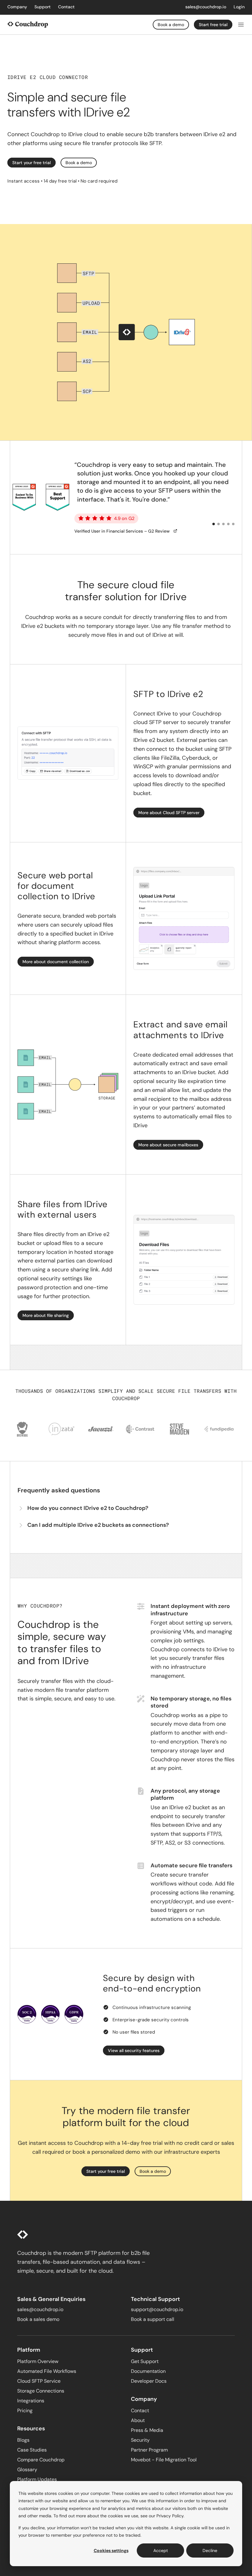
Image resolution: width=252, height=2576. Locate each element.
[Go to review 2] (219, 524)
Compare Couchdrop (41, 2460)
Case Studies (32, 2450)
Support (43, 7)
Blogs (23, 2440)
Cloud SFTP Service (39, 2381)
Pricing (25, 2411)
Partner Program (149, 2450)
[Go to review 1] (214, 524)
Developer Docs (149, 2381)
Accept (161, 2550)
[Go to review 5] (233, 524)
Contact (66, 7)
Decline (210, 2550)
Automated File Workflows (47, 2371)
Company (17, 7)
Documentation (148, 2371)
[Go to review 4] (228, 524)
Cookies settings (111, 2550)
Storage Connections (41, 2391)
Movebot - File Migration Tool (164, 2460)
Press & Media (147, 2430)
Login (239, 7)
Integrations (31, 2401)
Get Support (145, 2361)
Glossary (27, 2470)
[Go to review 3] (223, 524)
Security (140, 2440)
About (138, 2420)
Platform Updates (37, 2479)
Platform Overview (38, 2361)
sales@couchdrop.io (206, 7)
